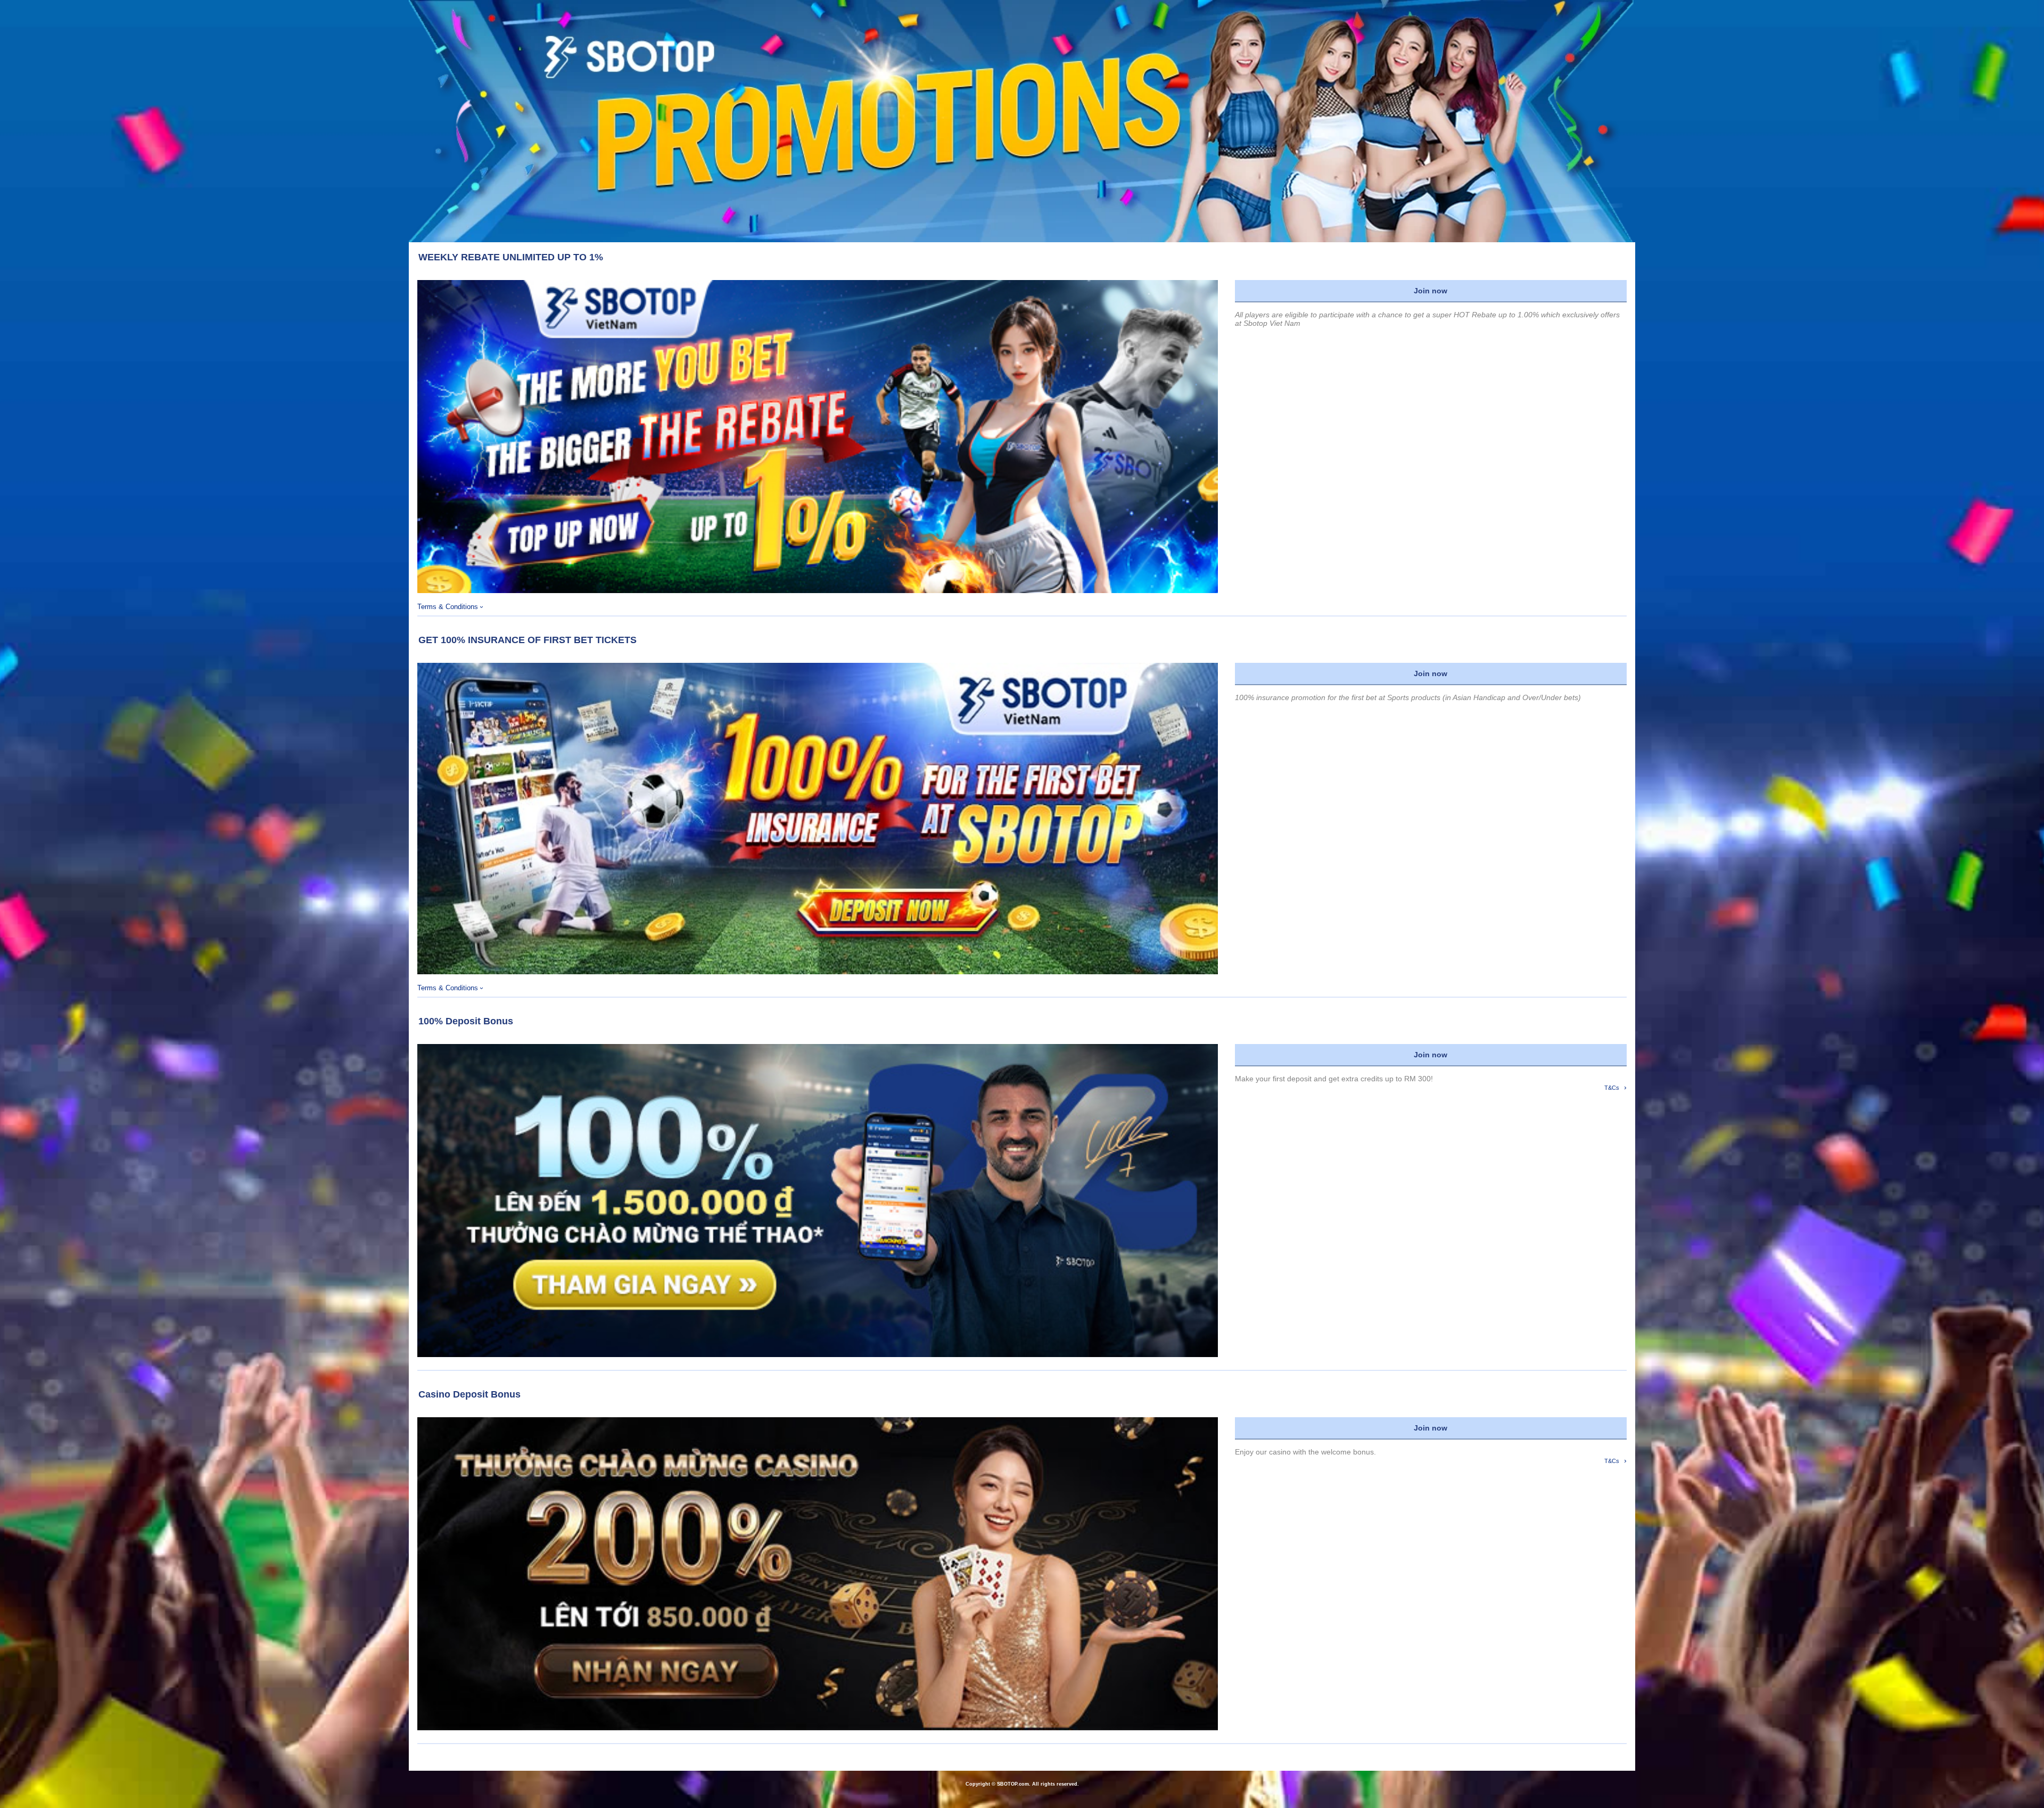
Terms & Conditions (450, 607)
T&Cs (1616, 1087)
